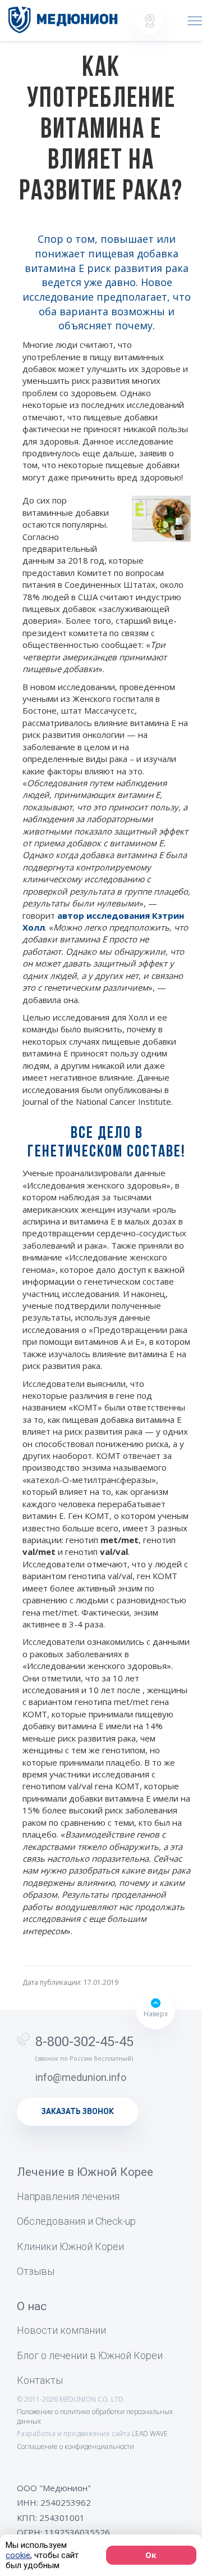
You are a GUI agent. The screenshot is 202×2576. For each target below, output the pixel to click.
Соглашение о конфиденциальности (75, 2446)
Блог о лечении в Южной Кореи (90, 2355)
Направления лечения (68, 2196)
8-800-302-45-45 (84, 2042)
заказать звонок (78, 2112)
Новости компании (61, 2330)
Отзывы (36, 2271)
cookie (18, 2555)
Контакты (40, 2380)
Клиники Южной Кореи (70, 2246)
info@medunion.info (81, 2077)
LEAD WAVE (150, 2434)
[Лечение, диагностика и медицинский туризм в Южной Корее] (63, 20)
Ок (151, 2555)
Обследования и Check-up (76, 2221)
